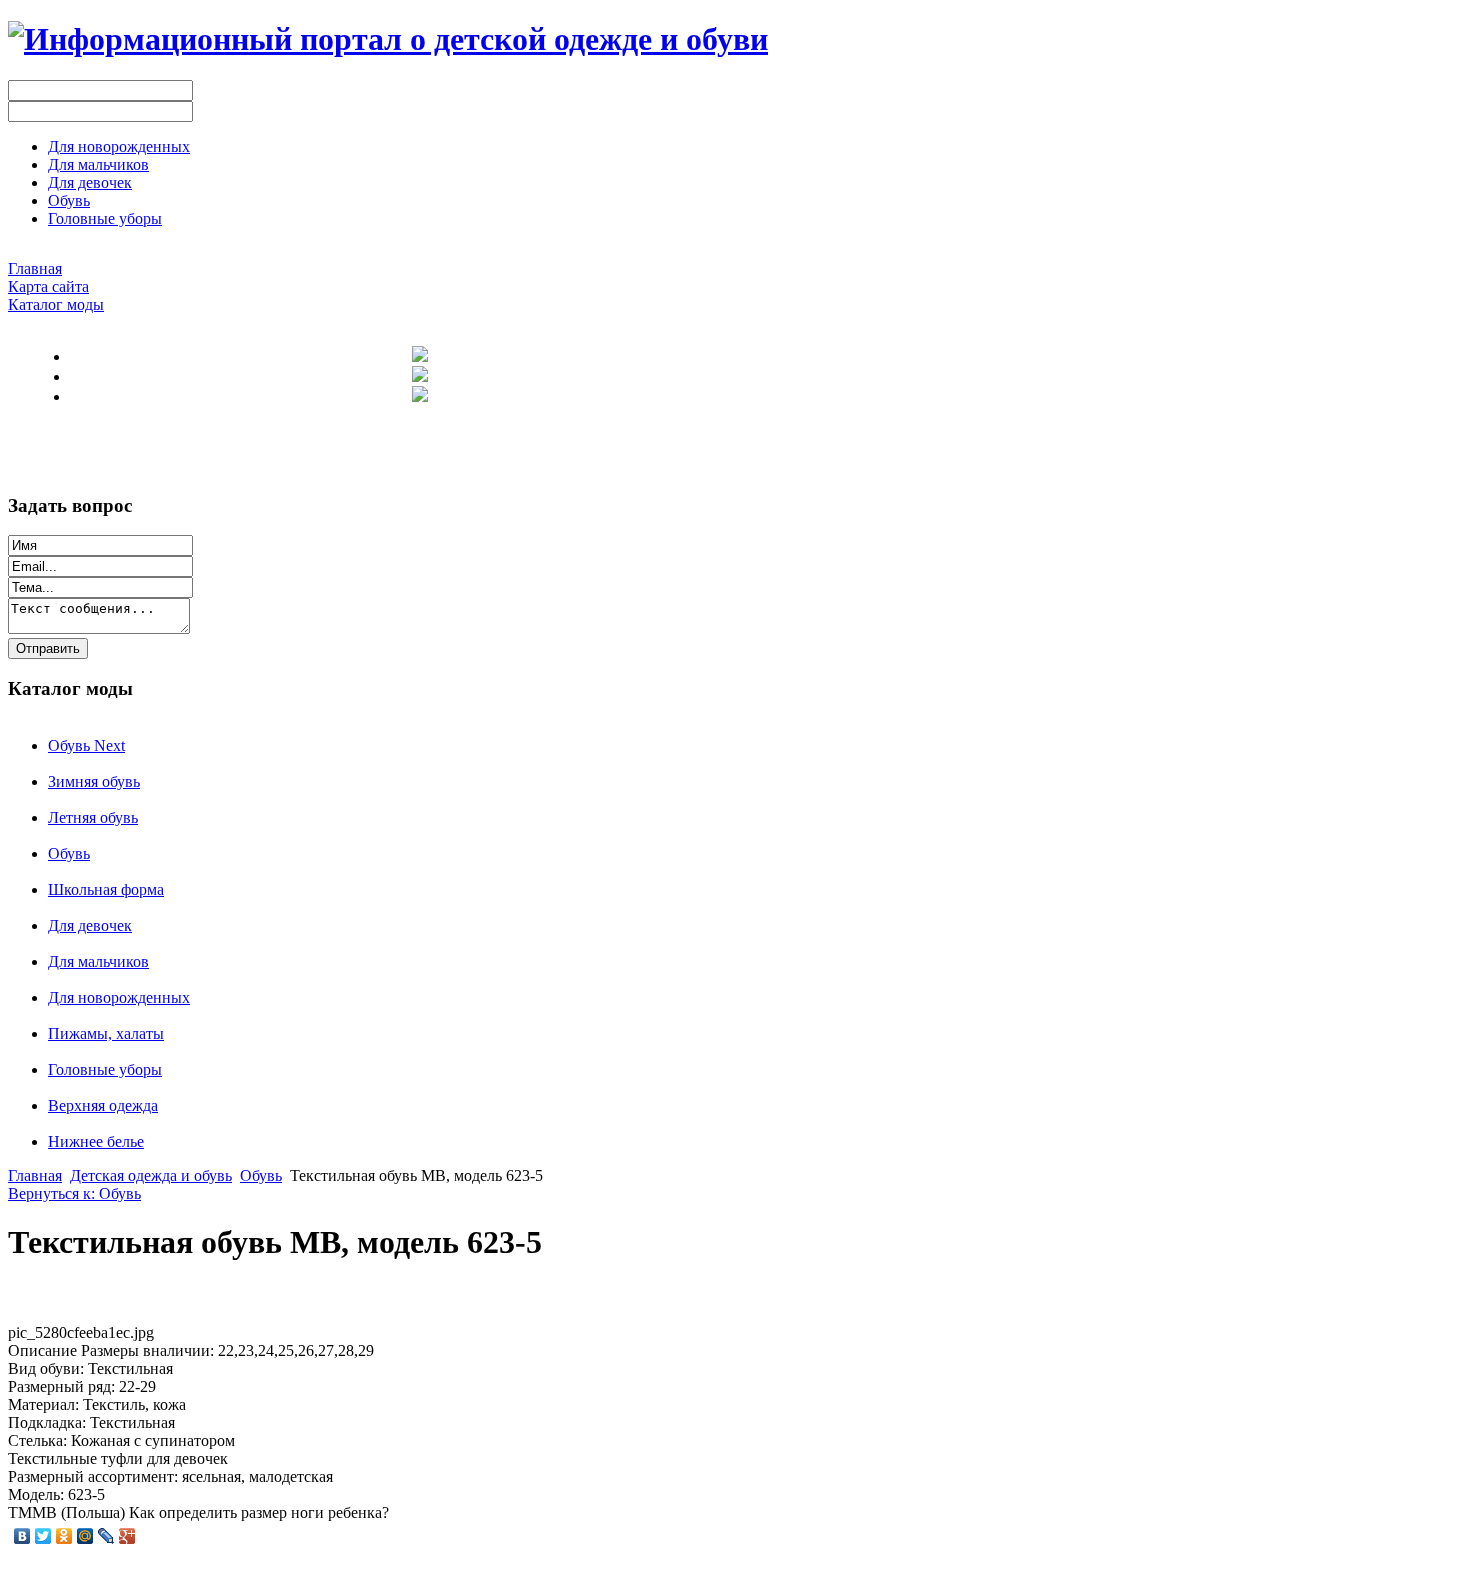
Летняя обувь (93, 817)
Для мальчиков (98, 961)
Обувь (69, 853)
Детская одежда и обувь (151, 1175)
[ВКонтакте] (22, 1536)
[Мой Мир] (85, 1536)
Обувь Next (86, 745)
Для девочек (90, 925)
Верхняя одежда (103, 1105)
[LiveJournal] (106, 1536)
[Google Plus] (127, 1536)
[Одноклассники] (64, 1536)
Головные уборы (105, 1069)
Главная (35, 1175)
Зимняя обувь (94, 781)
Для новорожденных (119, 997)
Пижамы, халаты (106, 1033)
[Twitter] (43, 1536)
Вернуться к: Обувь (74, 1193)
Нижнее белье (96, 1141)
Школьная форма (106, 889)
